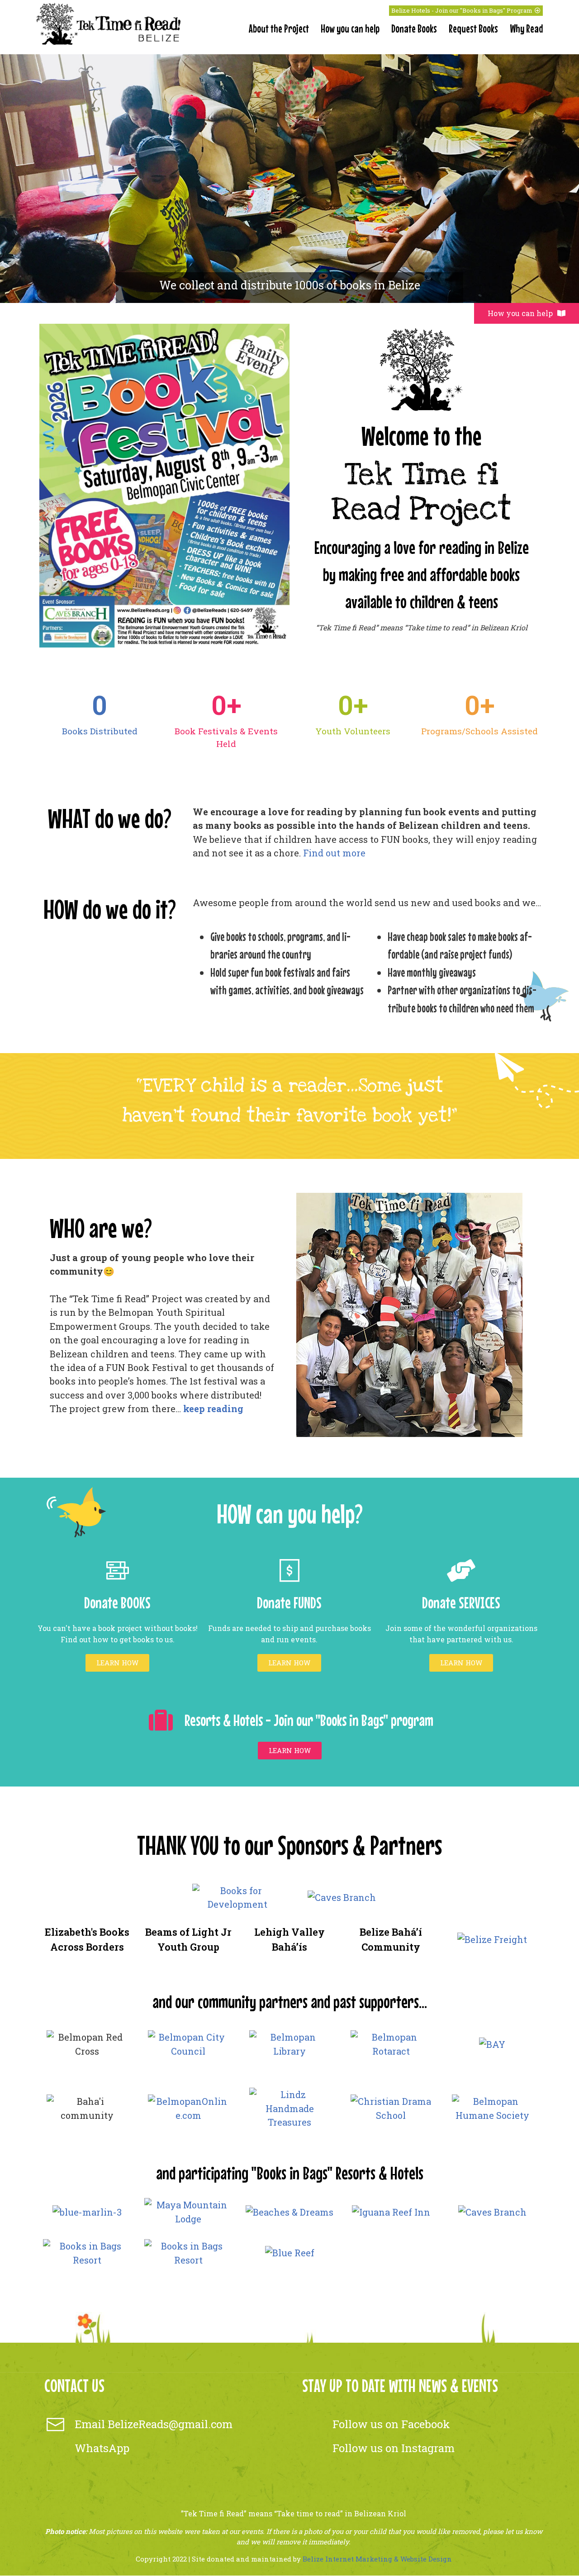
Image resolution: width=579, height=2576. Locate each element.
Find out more (334, 853)
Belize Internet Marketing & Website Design (377, 2559)
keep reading (213, 1409)
